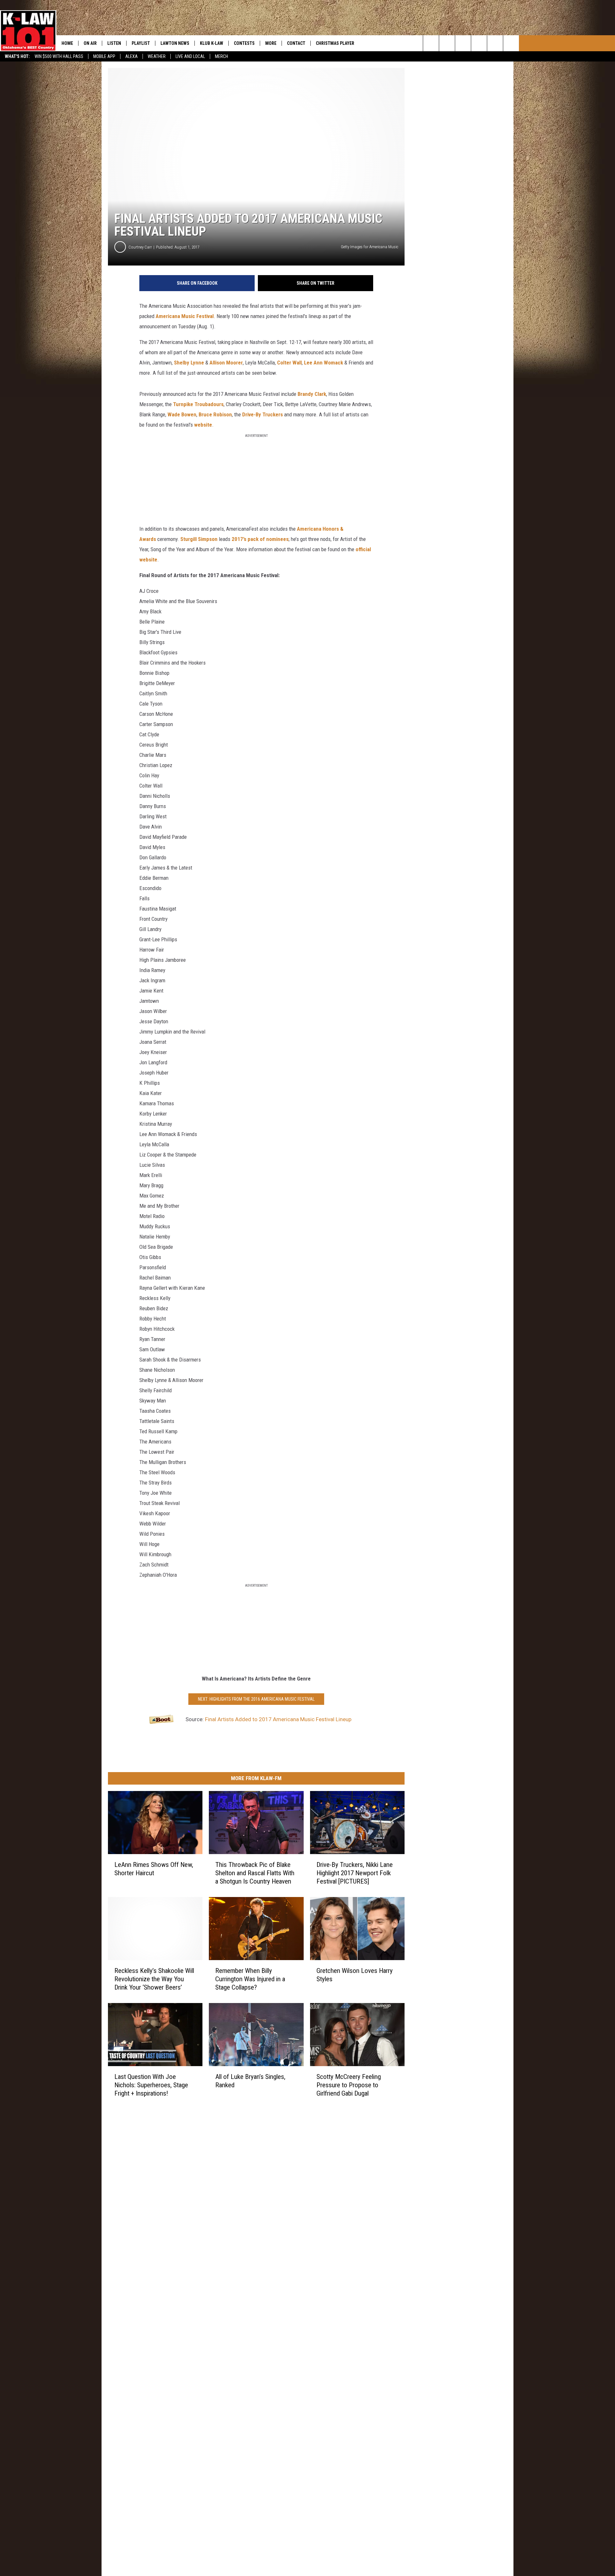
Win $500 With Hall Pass (59, 56)
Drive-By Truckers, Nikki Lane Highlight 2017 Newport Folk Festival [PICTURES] (355, 1873)
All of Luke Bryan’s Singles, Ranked (250, 2081)
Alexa (131, 56)
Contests (244, 43)
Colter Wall (289, 363)
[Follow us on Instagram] (479, 43)
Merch (221, 56)
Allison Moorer (226, 363)
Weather (157, 56)
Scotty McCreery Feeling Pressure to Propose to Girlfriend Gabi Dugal (349, 2085)
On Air (90, 43)
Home (67, 43)
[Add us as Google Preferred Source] (447, 43)
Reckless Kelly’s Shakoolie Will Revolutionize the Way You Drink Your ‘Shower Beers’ (154, 1979)
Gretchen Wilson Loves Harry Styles (355, 1975)
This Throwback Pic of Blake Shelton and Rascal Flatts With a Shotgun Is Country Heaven (255, 1873)
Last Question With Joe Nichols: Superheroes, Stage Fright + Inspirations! (151, 2085)
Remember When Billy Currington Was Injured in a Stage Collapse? (250, 1979)
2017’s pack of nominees (260, 539)
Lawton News (175, 43)
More (271, 43)
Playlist (141, 43)
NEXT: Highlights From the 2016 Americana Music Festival (256, 1699)
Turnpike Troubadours (198, 404)
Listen (114, 43)
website (203, 425)
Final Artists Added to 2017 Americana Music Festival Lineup (278, 1719)
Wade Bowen (182, 414)
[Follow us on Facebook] (463, 43)
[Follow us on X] (511, 43)
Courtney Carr (140, 247)
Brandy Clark (312, 394)
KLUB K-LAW (212, 43)
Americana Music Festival (185, 316)
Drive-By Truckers (263, 414)
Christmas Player (335, 43)
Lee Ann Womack (324, 363)
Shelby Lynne (189, 363)
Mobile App (104, 56)
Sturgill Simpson (199, 539)
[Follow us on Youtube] (495, 43)
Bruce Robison (215, 414)
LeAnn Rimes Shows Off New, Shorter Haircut (154, 1869)
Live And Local (190, 56)
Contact (296, 43)
